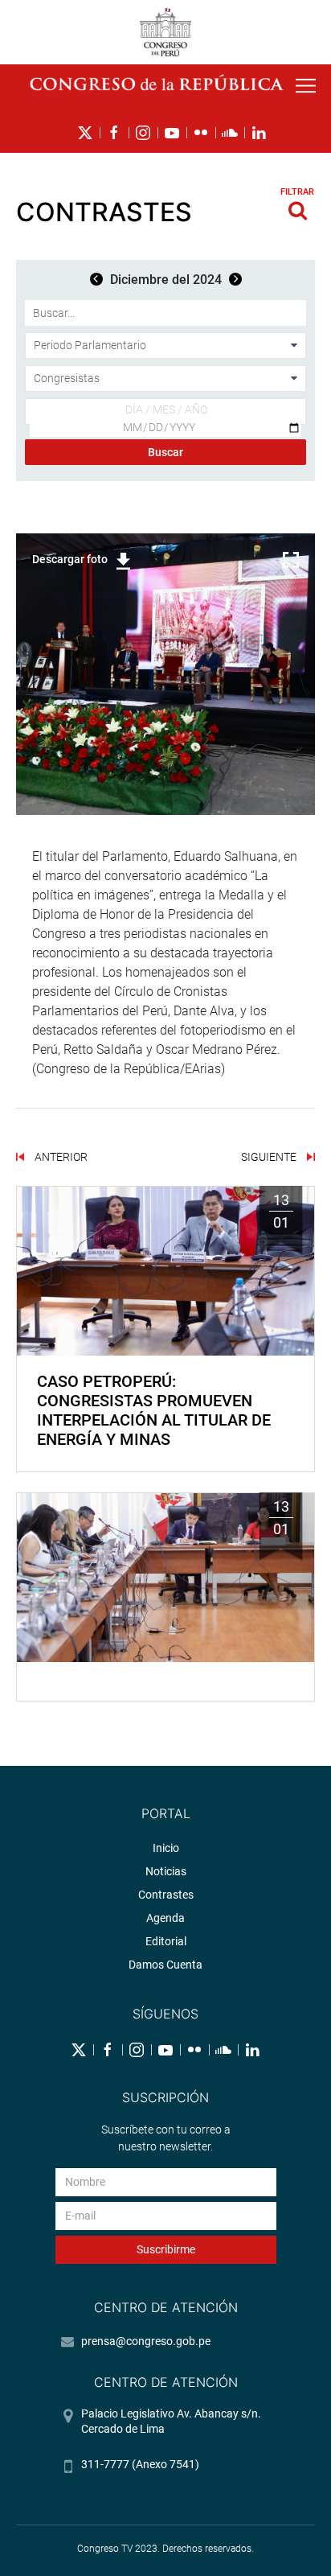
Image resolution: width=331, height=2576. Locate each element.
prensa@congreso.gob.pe (146, 2341)
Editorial (166, 1941)
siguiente (270, 1157)
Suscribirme (166, 2249)
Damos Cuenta (165, 1965)
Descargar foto (70, 559)
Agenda (165, 1918)
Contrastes (166, 1895)
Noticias (166, 1871)
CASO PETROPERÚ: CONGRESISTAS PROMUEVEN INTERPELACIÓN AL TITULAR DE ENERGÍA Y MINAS (154, 1410)
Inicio (166, 1848)
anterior (60, 1157)
